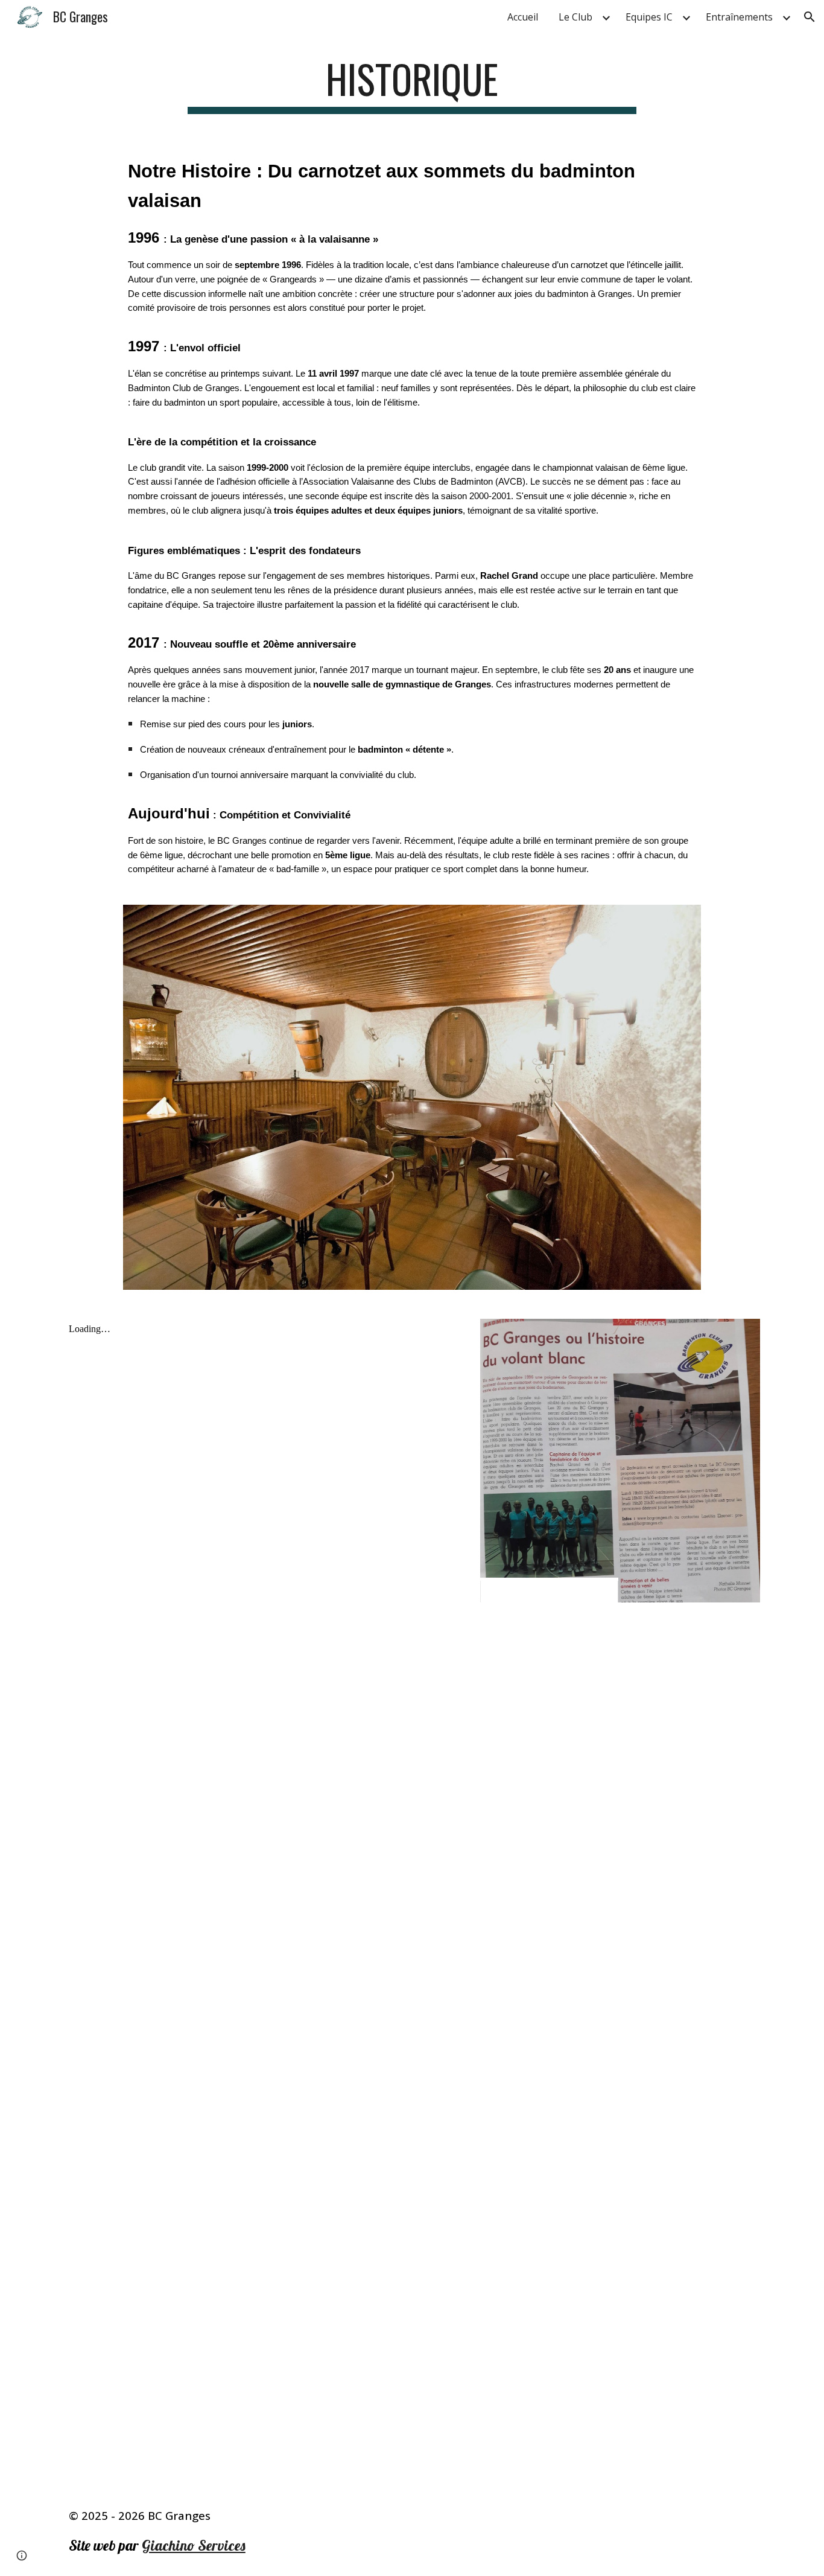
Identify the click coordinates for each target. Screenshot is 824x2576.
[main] (412, 85)
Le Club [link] (575, 17)
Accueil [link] (523, 17)
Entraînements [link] (739, 17)
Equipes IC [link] (649, 17)
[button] (810, 17)
